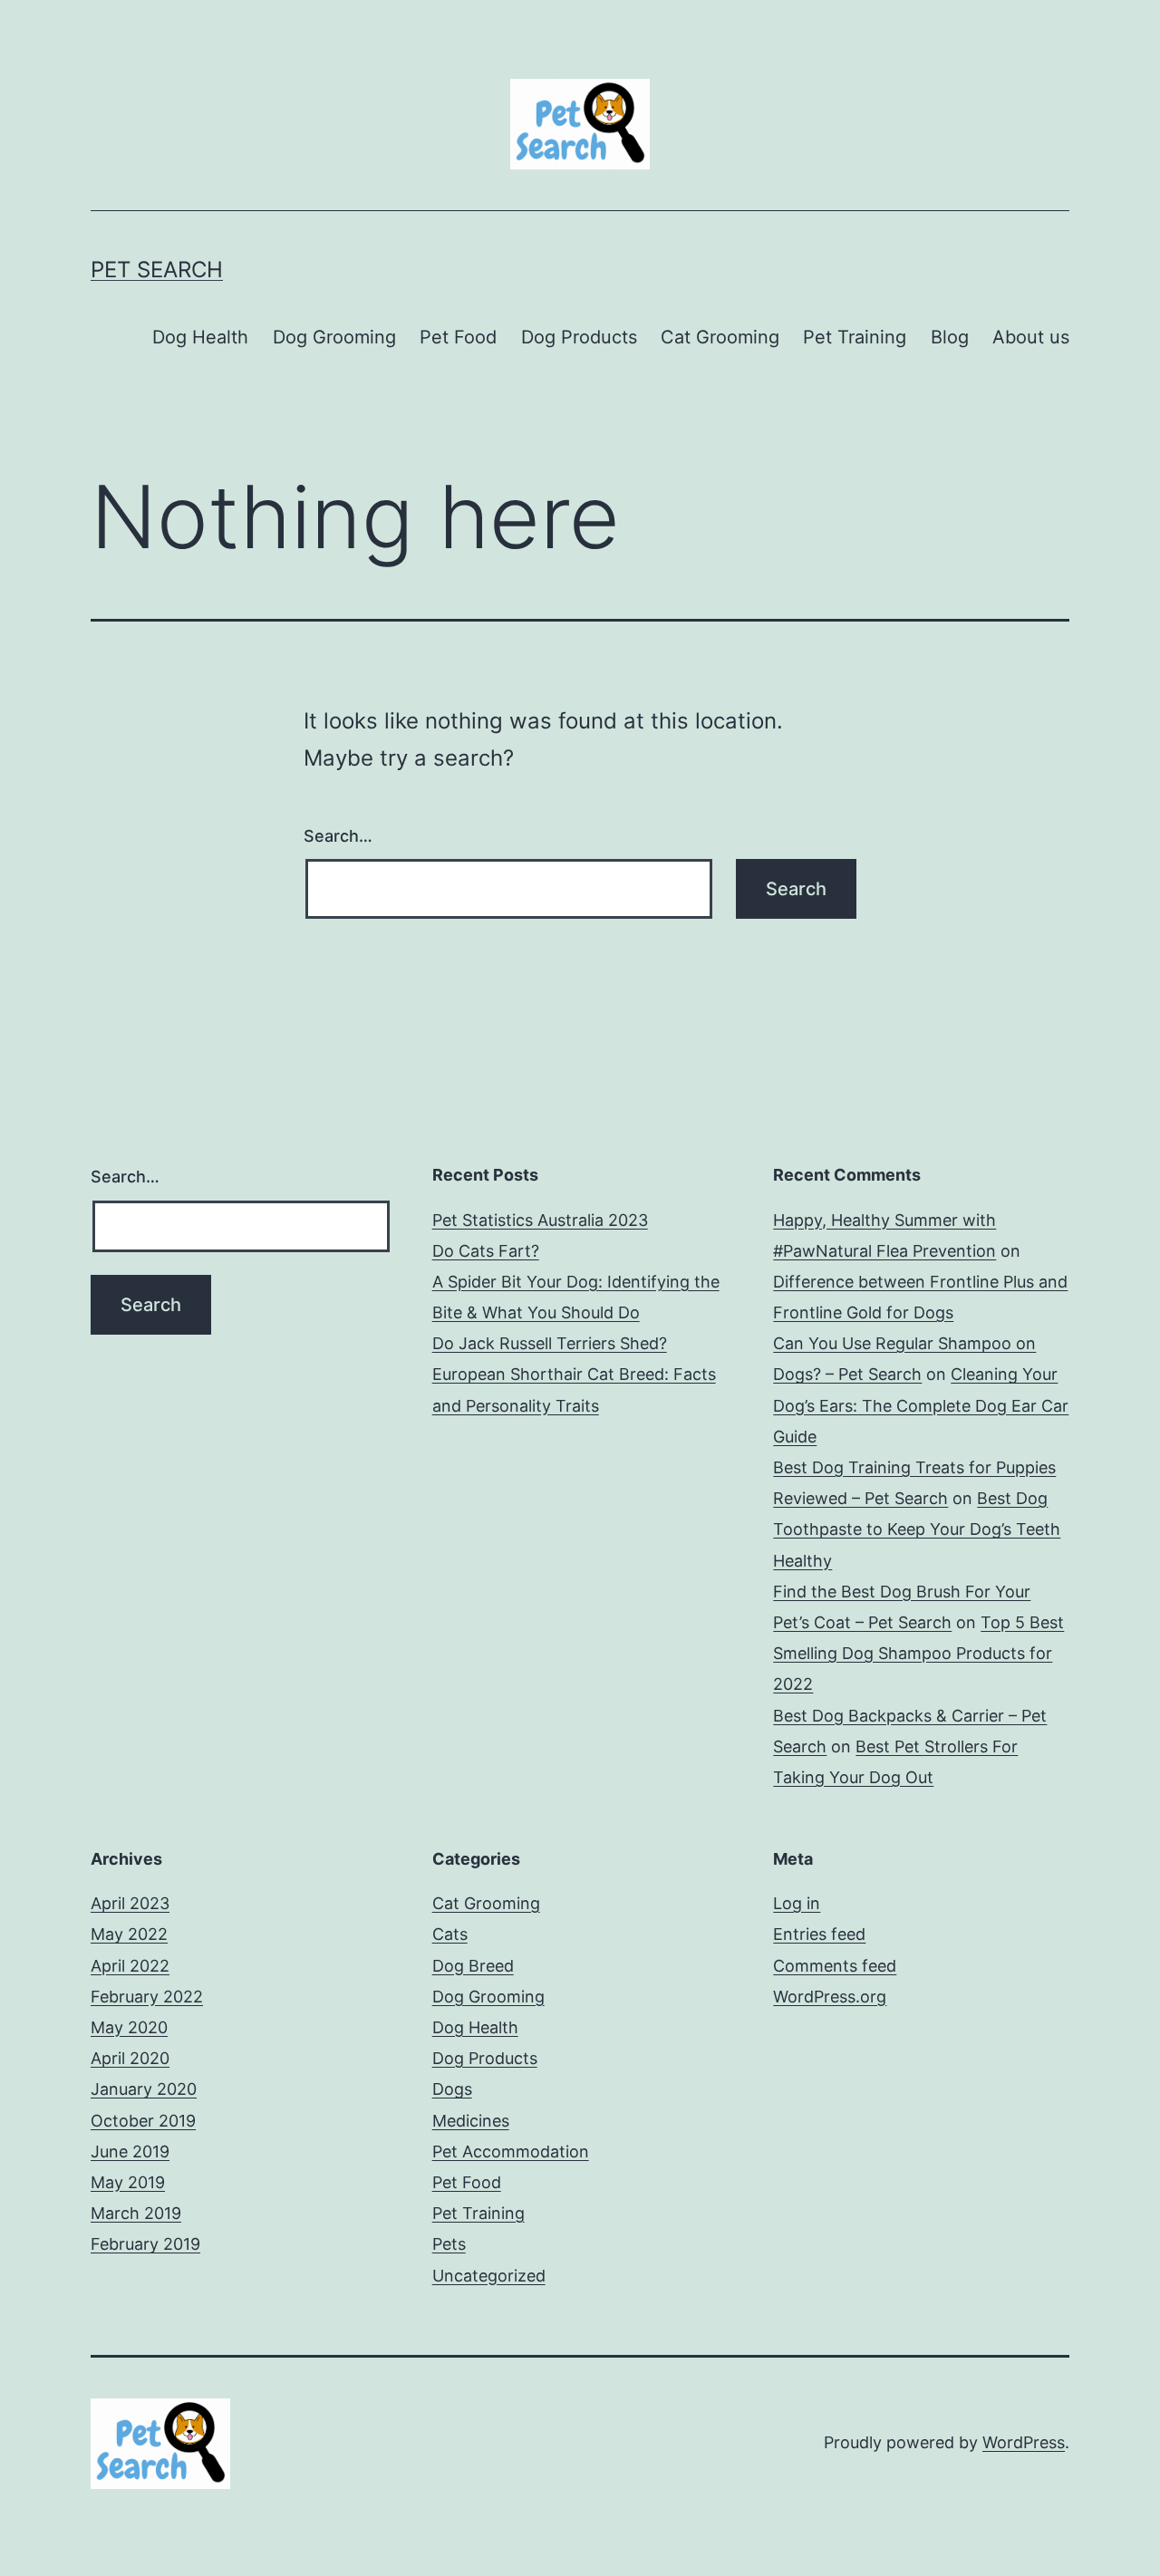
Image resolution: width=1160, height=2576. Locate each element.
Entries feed (819, 1934)
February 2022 (147, 1997)
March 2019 (136, 2213)
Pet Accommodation (511, 2151)
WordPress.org (830, 1997)
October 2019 (143, 2121)
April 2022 (130, 1966)
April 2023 (130, 1903)
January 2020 (144, 2089)
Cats (450, 1934)
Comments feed (835, 1966)
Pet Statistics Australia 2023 (540, 1220)
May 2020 (129, 2027)
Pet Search (157, 270)
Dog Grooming (334, 337)
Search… (338, 836)
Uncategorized (489, 2276)
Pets (449, 2244)
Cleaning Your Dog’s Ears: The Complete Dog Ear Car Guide (921, 1405)
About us (1031, 337)
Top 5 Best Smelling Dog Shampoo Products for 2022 (918, 1653)
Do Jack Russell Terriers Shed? (550, 1343)
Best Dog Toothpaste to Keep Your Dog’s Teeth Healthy (917, 1529)
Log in (797, 1903)
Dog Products (579, 337)
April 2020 (130, 2058)
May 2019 (128, 2182)
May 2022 (129, 1934)
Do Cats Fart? (486, 1251)
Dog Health (200, 337)
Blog (950, 337)
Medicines (471, 2121)
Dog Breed (473, 1966)
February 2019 (145, 2244)
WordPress (1024, 2442)
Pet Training (855, 337)
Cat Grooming (720, 337)
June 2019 (130, 2151)
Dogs (452, 2089)
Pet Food (458, 337)
